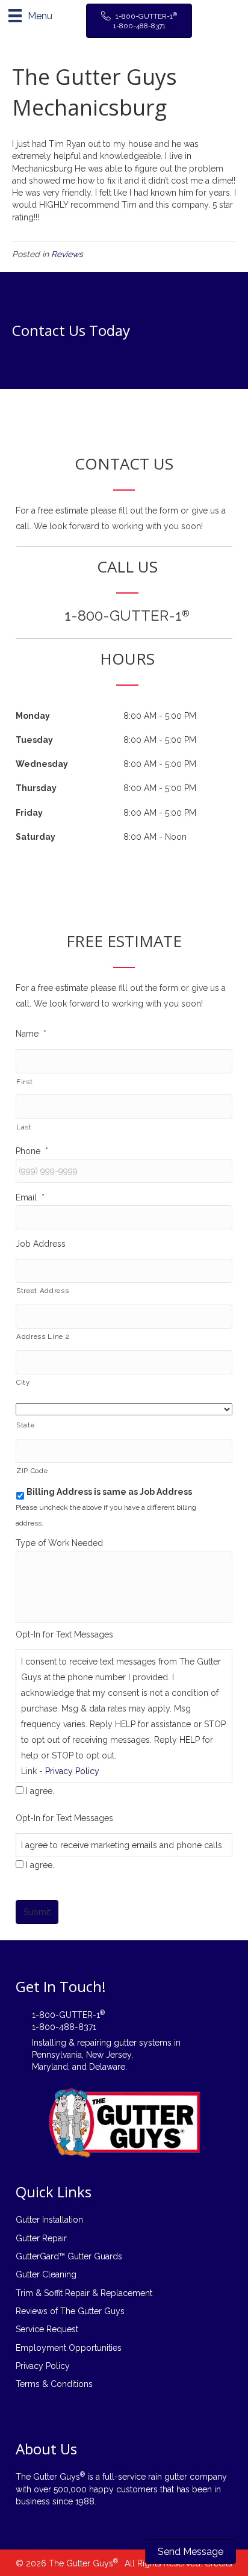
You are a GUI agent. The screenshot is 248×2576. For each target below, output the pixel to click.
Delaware (107, 2067)
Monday (33, 716)
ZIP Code (32, 1471)
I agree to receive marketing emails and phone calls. (122, 1845)
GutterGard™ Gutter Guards (69, 2256)
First (24, 1082)
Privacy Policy (72, 1771)
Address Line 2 (43, 1336)
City (23, 1382)
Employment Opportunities (69, 2348)
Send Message (191, 2552)
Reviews (67, 254)
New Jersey (109, 2055)
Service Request (47, 2329)
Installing (49, 2043)
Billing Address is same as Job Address (109, 1492)
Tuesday (34, 740)
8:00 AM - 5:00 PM (160, 716)
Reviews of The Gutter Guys (70, 2311)
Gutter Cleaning (46, 2274)
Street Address (42, 1291)
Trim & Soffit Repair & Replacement (84, 2293)
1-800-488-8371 (64, 2027)
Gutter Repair (41, 2238)
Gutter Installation (49, 2220)
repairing (94, 2043)
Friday (29, 813)
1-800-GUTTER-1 (127, 616)
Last (24, 1127)
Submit (37, 1912)
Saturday (36, 837)
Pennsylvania (57, 2055)
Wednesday (42, 764)
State (25, 1425)
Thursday (36, 788)
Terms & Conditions (54, 2384)
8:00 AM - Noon (155, 837)
